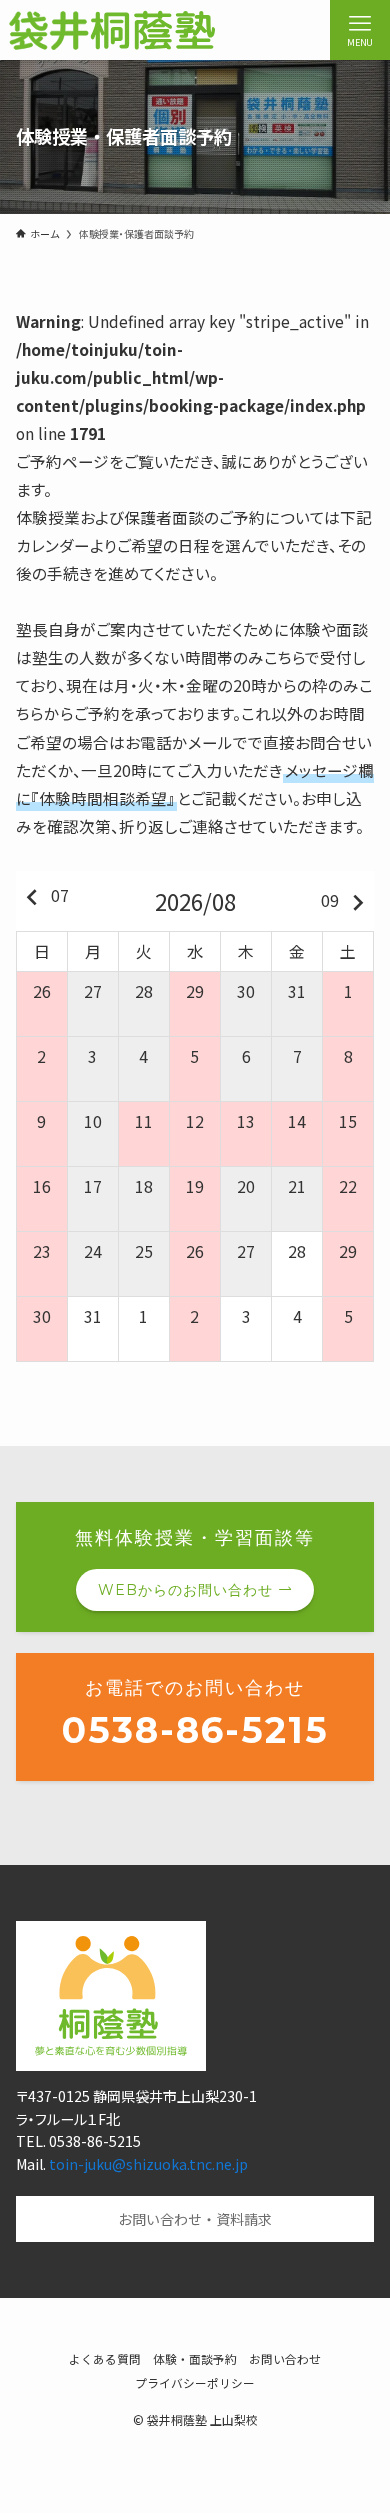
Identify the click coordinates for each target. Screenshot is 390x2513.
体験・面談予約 (195, 2358)
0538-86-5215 (195, 1730)
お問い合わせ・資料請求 (195, 2219)
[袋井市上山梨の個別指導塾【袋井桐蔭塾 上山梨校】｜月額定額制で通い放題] (111, 30)
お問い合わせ (285, 2358)
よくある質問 (105, 2358)
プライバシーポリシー (195, 2382)
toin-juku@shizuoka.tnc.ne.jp (148, 2164)
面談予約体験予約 (195, 2483)
